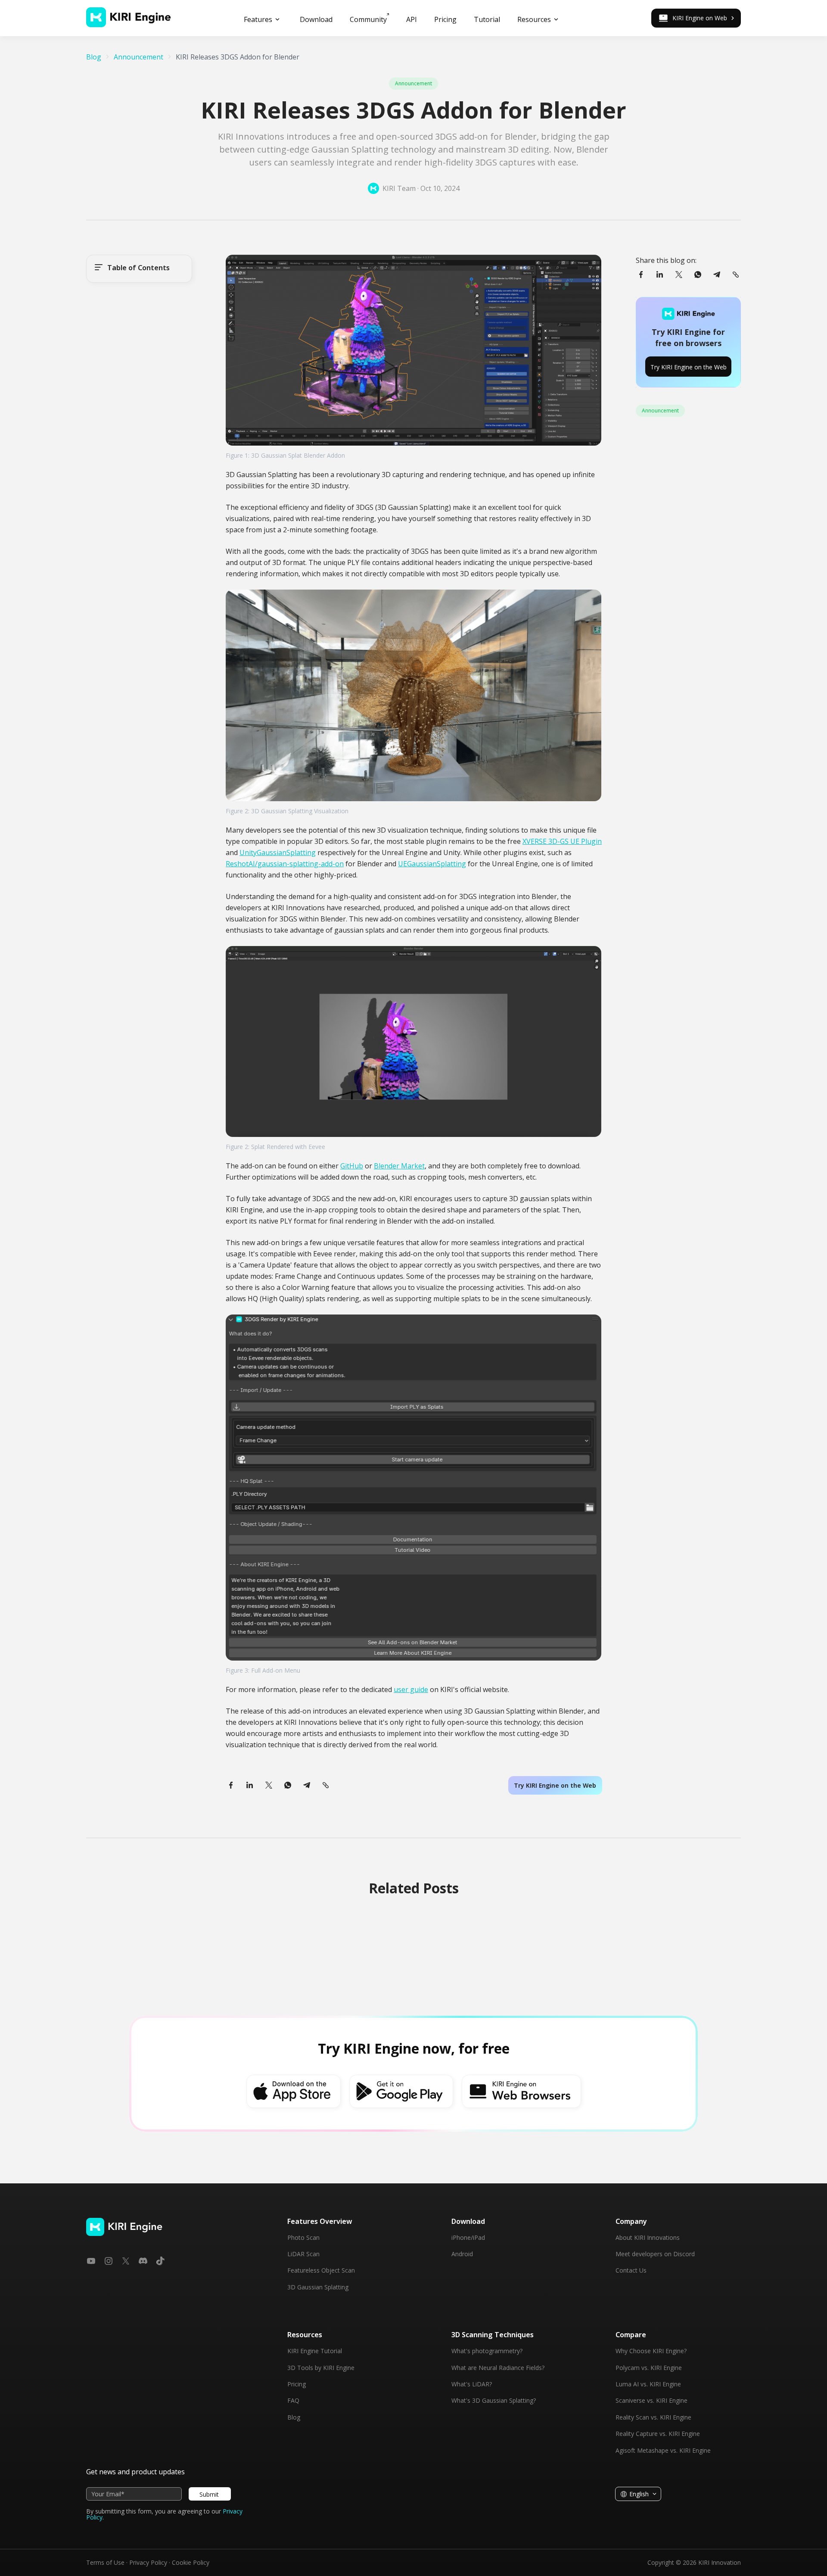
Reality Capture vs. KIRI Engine (658, 2434)
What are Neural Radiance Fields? (498, 2368)
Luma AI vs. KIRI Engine (648, 2384)
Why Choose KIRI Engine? (651, 2351)
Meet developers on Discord (655, 2254)
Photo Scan (303, 2238)
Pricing (297, 2384)
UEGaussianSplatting (432, 864)
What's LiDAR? (472, 2384)
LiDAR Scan (303, 2254)
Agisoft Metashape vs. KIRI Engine (663, 2451)
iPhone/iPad (468, 2238)
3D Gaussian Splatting (318, 2287)
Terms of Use (105, 2562)
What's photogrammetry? (487, 2351)
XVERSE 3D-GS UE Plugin (562, 841)
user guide (411, 1689)
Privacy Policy (148, 2562)
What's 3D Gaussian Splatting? (494, 2401)
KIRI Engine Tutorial (315, 2351)
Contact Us (631, 2270)
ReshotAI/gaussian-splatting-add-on (285, 864)
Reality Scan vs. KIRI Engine (653, 2417)
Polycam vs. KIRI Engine (649, 2368)
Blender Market (399, 1166)
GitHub (352, 1166)
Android (462, 2254)
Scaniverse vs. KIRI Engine (651, 2401)
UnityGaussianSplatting (278, 852)
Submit (209, 2494)
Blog (294, 2417)
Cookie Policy (191, 2562)
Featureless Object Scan (321, 2270)
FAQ (293, 2401)
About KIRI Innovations (648, 2238)
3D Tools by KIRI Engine (321, 2368)
